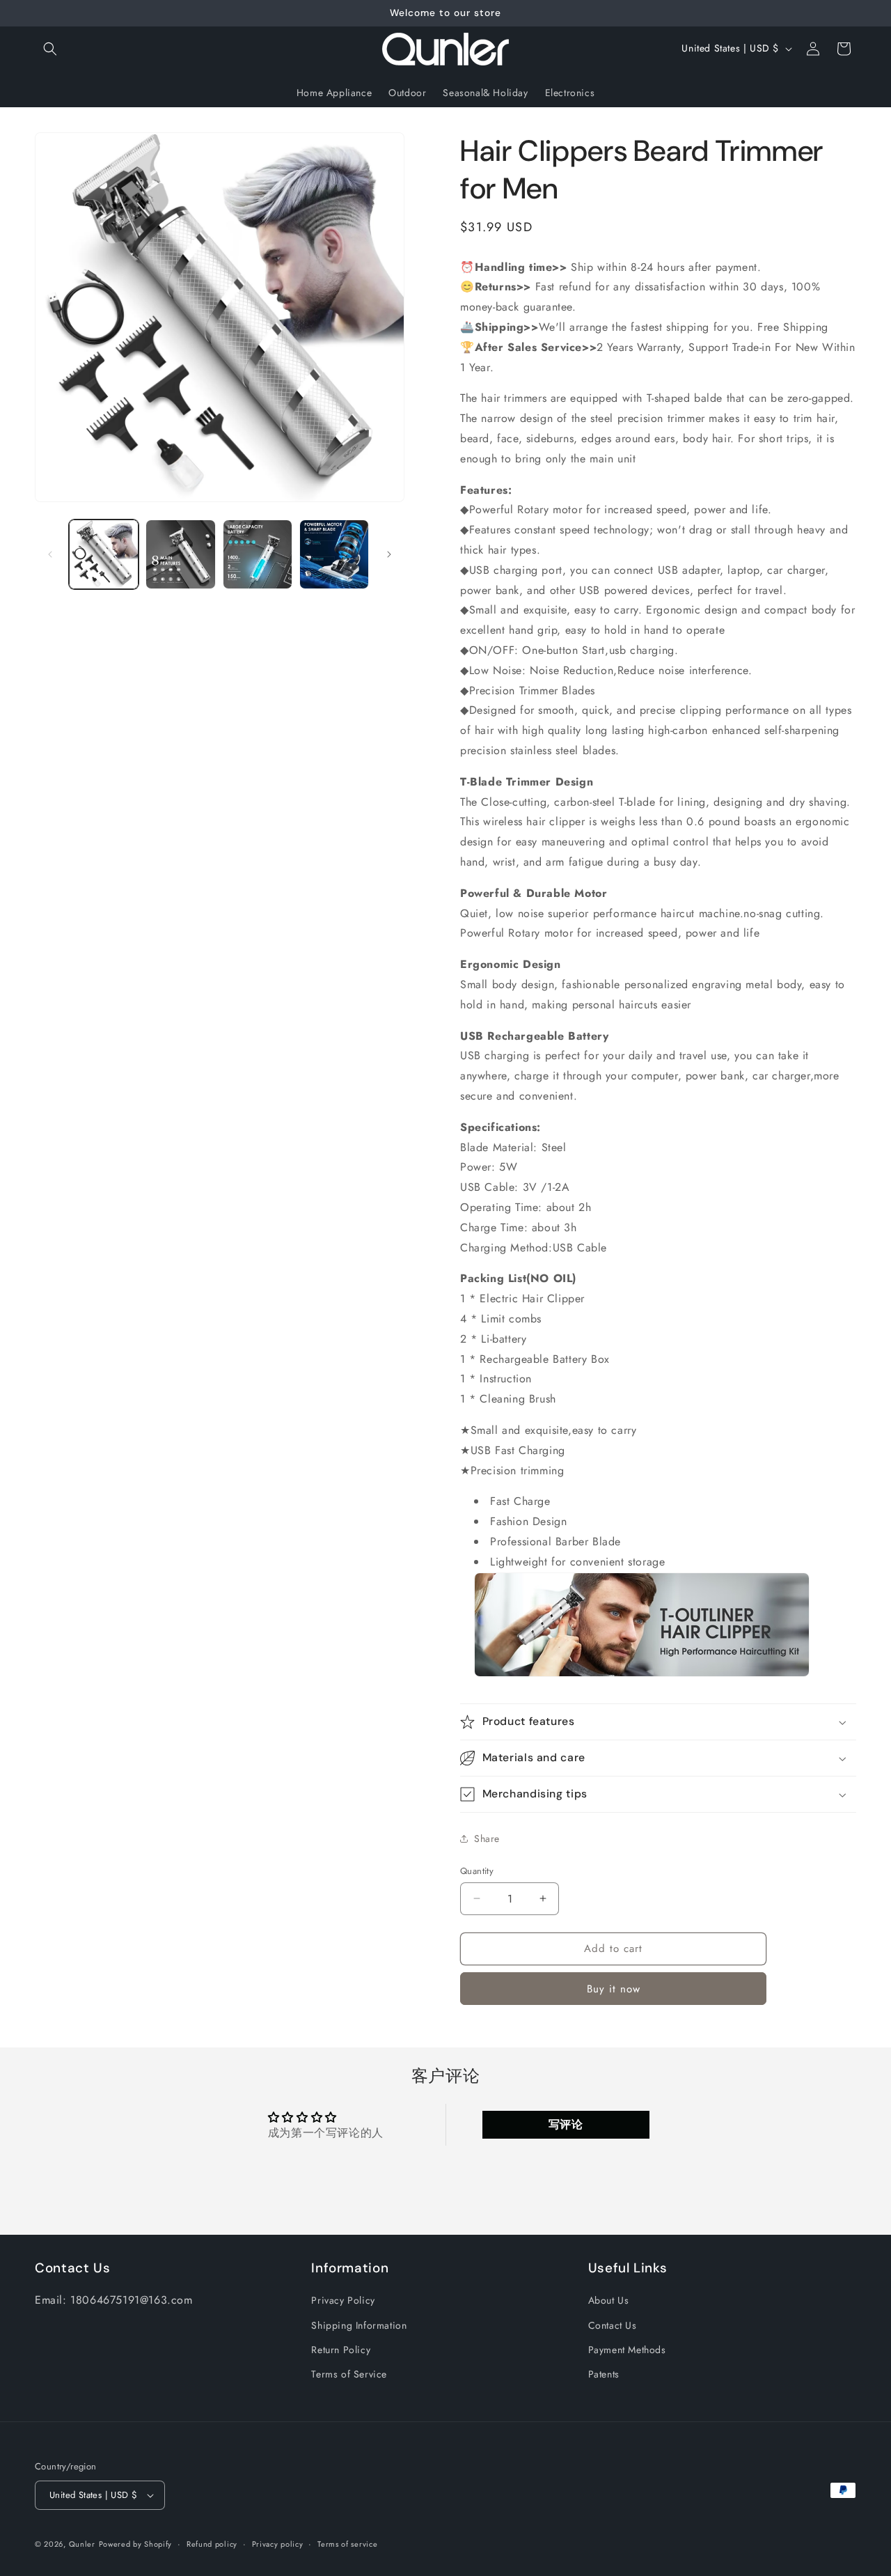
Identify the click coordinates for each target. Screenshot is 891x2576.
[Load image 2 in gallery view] (180, 554)
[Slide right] (389, 554)
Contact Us (613, 2325)
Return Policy (341, 2350)
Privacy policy (278, 2544)
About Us (609, 2301)
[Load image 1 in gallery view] (104, 554)
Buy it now (614, 1989)
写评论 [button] (566, 2124)
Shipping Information (359, 2325)
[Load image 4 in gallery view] (334, 554)
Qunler (82, 2544)
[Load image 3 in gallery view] (258, 554)
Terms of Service (349, 2374)
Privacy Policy (343, 2301)
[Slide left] (50, 554)
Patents (604, 2374)
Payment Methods (627, 2350)
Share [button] (487, 1839)
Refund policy (212, 2544)
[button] (50, 49)
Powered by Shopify (136, 2544)
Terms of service (347, 2544)
